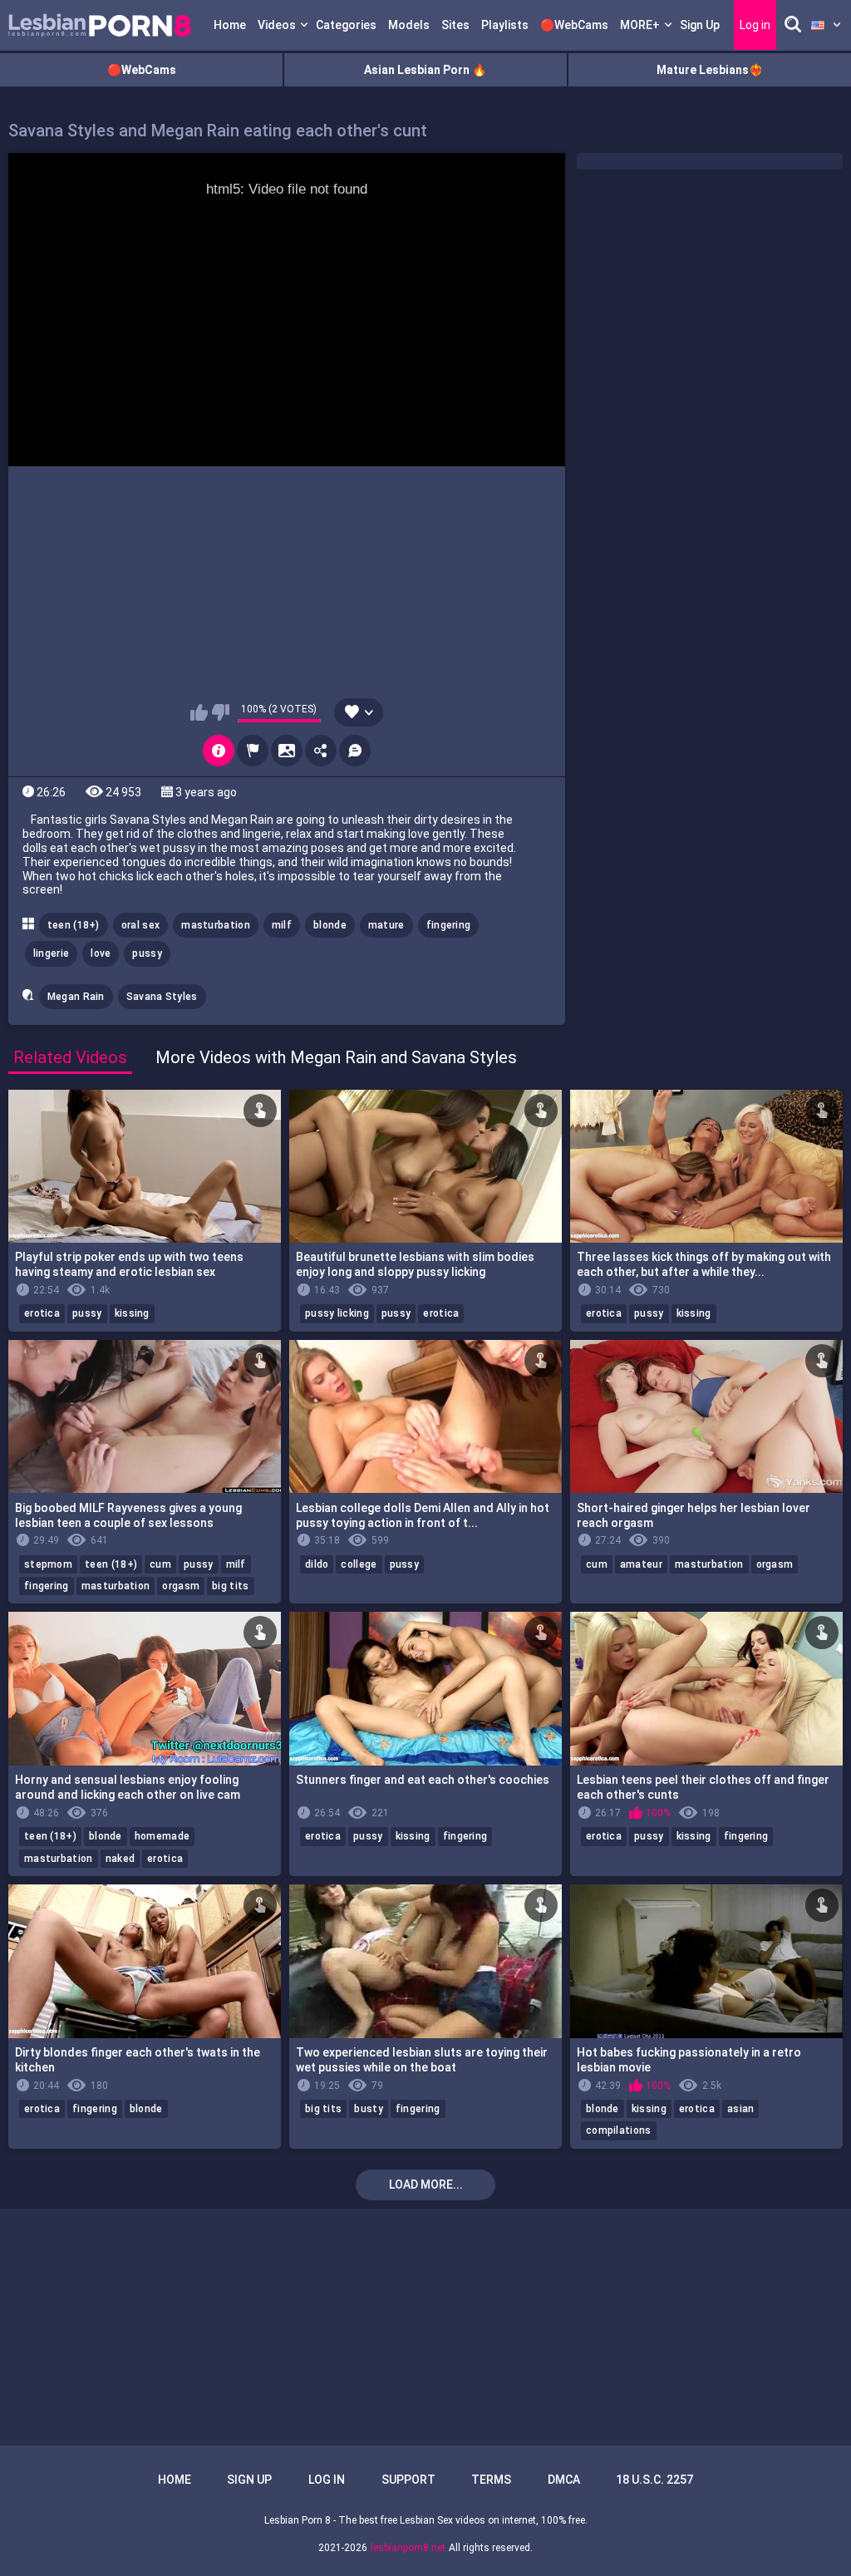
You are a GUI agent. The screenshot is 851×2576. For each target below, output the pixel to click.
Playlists (505, 25)
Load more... (426, 2184)
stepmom (48, 1564)
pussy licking (337, 1313)
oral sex (140, 925)
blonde (330, 925)
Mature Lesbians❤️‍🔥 (710, 70)
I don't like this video (221, 712)
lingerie (51, 953)
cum (160, 1564)
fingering (449, 925)
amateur (641, 1564)
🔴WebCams (574, 25)
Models (409, 25)
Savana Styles (162, 997)
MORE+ (640, 25)
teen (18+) (74, 925)
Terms (491, 2480)
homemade (162, 1836)
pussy (147, 953)
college (359, 1564)
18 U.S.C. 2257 (654, 2480)
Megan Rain (76, 997)
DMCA (564, 2480)
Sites (455, 25)
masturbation (216, 925)
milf (282, 925)
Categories (346, 25)
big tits (230, 1586)
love (101, 953)
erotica (42, 1313)
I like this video (199, 712)
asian (741, 2109)
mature (386, 925)
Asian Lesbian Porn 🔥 (425, 70)
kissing (132, 1313)
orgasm (181, 1586)
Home (230, 25)
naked (121, 1859)
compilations (619, 2130)
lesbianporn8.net (408, 2548)
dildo (317, 1564)
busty (369, 2109)
